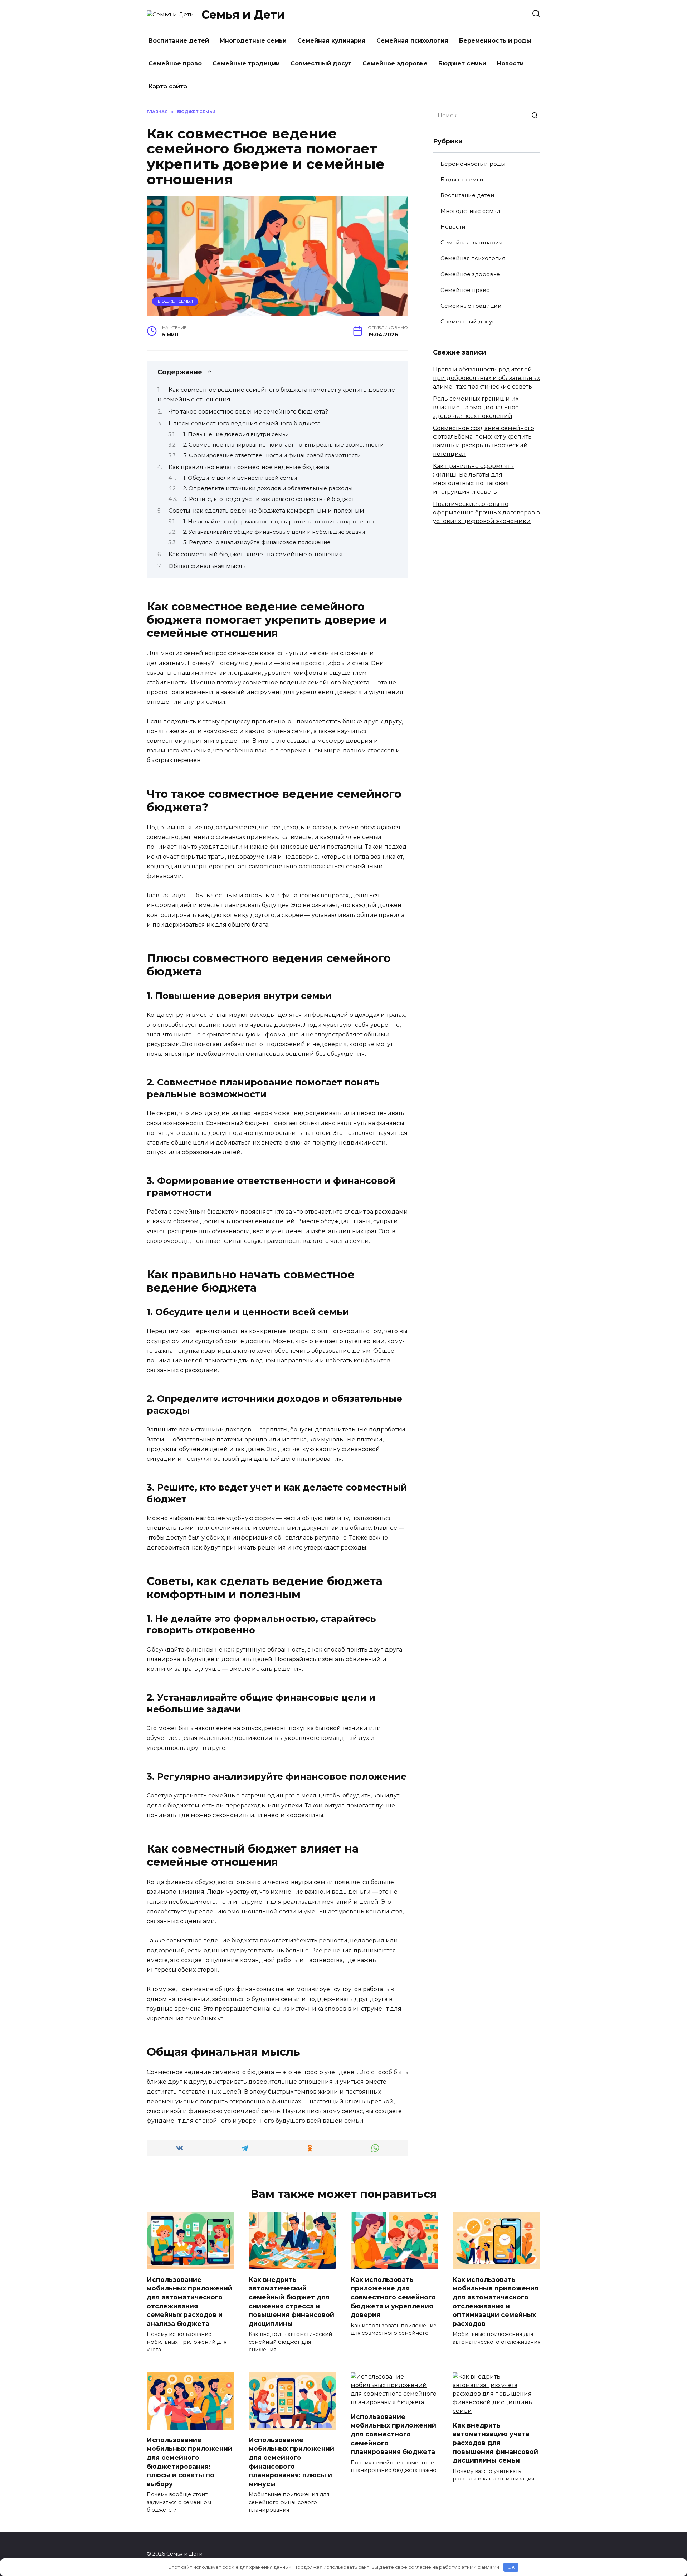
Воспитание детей (179, 41)
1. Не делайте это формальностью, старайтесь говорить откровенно (279, 522)
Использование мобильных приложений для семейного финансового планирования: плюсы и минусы (291, 2462)
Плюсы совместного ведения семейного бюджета (245, 423)
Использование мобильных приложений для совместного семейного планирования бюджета (393, 2434)
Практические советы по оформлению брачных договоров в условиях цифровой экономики (486, 513)
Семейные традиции (246, 64)
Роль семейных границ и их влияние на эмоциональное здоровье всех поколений (476, 407)
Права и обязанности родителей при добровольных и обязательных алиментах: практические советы (486, 378)
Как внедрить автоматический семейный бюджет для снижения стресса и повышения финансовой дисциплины (291, 2301)
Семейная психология (412, 41)
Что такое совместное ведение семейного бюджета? (248, 412)
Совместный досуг (321, 64)
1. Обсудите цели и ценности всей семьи (240, 478)
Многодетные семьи (253, 41)
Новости (510, 64)
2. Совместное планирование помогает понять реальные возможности (283, 445)
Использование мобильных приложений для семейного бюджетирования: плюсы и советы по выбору (189, 2462)
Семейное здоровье (395, 64)
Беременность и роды (495, 41)
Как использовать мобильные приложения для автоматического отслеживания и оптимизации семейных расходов (496, 2301)
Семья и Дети (243, 14)
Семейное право (175, 64)
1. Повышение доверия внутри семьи (236, 434)
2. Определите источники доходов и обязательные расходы (268, 488)
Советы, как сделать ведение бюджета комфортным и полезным (266, 511)
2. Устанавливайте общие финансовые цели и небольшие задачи (274, 532)
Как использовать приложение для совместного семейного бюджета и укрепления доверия (393, 2297)
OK (511, 2567)
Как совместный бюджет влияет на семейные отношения (256, 554)
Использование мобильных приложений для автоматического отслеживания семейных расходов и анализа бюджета (189, 2301)
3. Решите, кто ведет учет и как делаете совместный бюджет (269, 499)
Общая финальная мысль (207, 566)
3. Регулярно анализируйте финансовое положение (257, 542)
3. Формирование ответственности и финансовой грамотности (272, 455)
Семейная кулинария (332, 41)
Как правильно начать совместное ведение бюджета (249, 467)
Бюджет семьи (462, 64)
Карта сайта (168, 86)
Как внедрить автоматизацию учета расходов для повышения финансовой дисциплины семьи (495, 2443)
